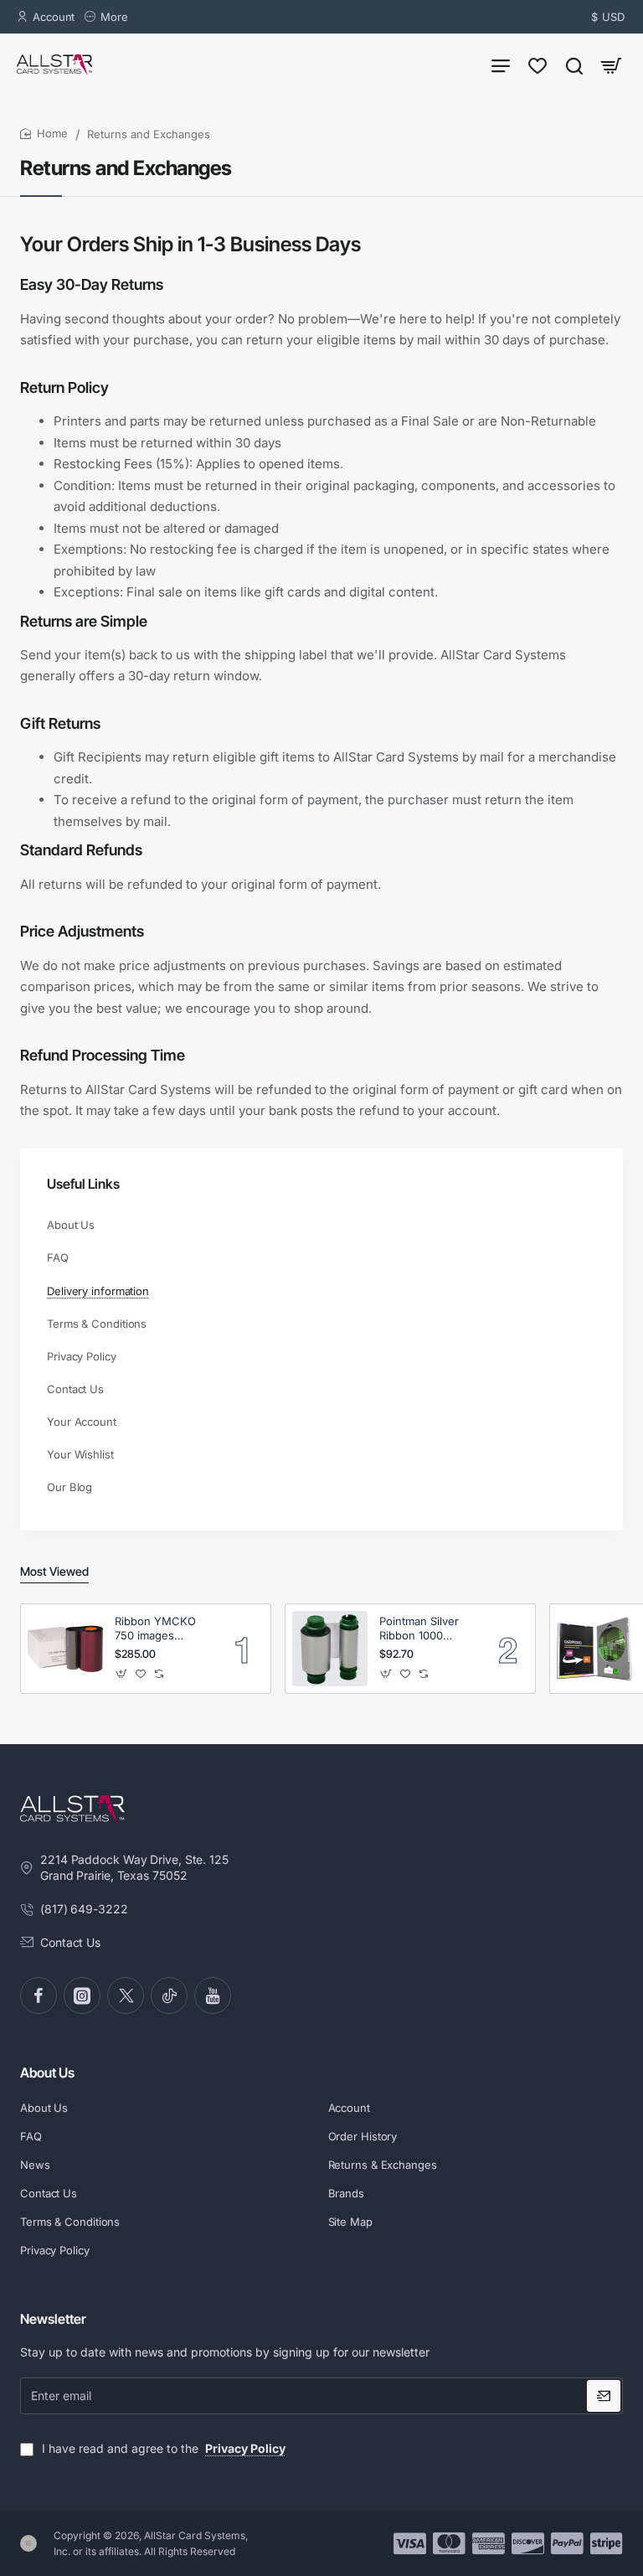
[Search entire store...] (574, 65)
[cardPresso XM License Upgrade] (594, 1649)
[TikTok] (169, 1995)
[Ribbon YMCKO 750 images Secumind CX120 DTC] (65, 1649)
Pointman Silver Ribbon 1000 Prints (419, 1629)
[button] (122, 1674)
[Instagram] (82, 1995)
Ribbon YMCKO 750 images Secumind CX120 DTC (159, 1629)
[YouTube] (213, 1995)
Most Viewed (54, 1571)
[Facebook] (39, 1995)
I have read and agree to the (162, 2448)
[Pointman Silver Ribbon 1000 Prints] (330, 1649)
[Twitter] (126, 1995)
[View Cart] (611, 65)
